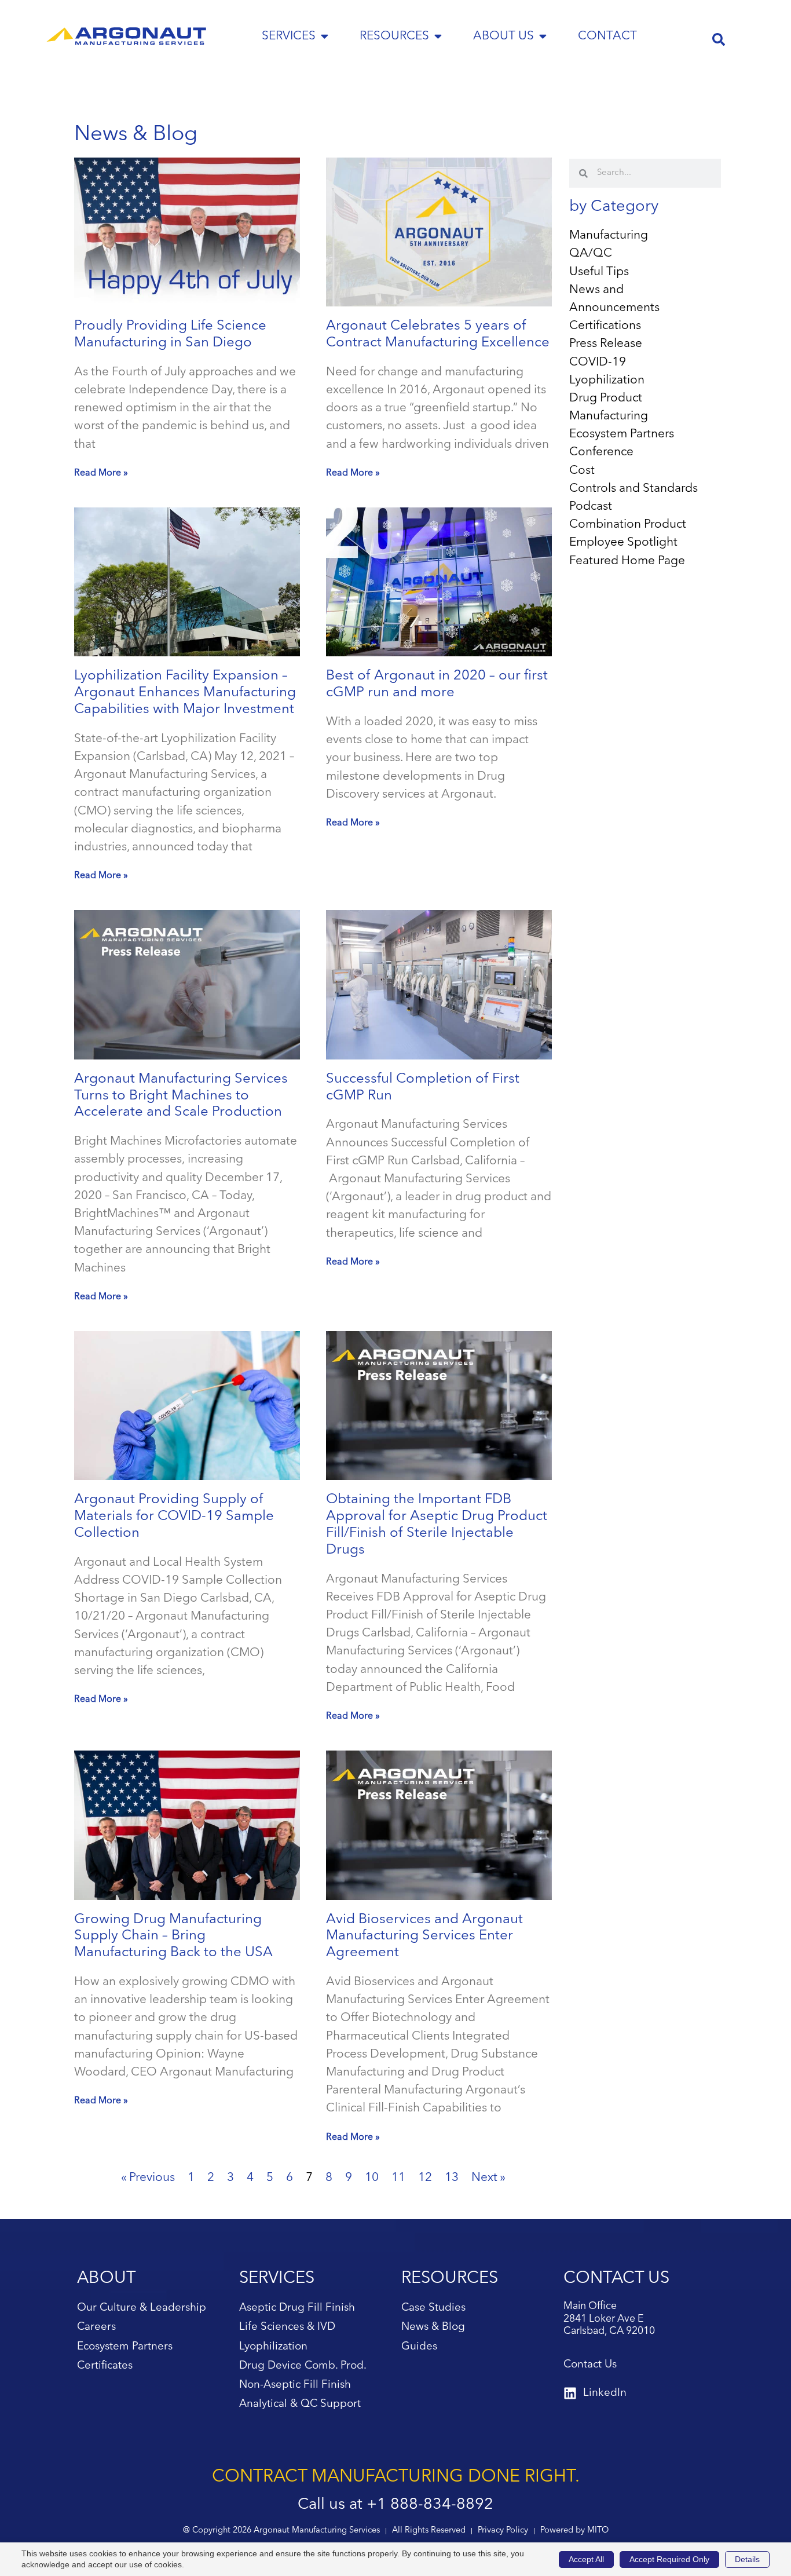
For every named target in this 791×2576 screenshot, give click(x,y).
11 (398, 2178)
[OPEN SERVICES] (325, 36)
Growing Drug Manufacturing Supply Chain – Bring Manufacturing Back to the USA (173, 1936)
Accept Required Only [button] (669, 2559)
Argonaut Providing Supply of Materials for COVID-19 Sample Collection (174, 1517)
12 (425, 2178)
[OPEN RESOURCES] (438, 36)
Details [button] (747, 2559)
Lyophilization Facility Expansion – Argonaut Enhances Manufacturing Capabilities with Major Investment (185, 693)
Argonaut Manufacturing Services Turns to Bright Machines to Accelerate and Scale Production (181, 1096)
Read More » (101, 473)
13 (452, 2178)
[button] (719, 39)
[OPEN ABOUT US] (543, 36)
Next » (488, 2178)
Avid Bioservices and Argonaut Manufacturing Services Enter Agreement (424, 1936)
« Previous (148, 2178)
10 (372, 2178)
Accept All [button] (586, 2559)
